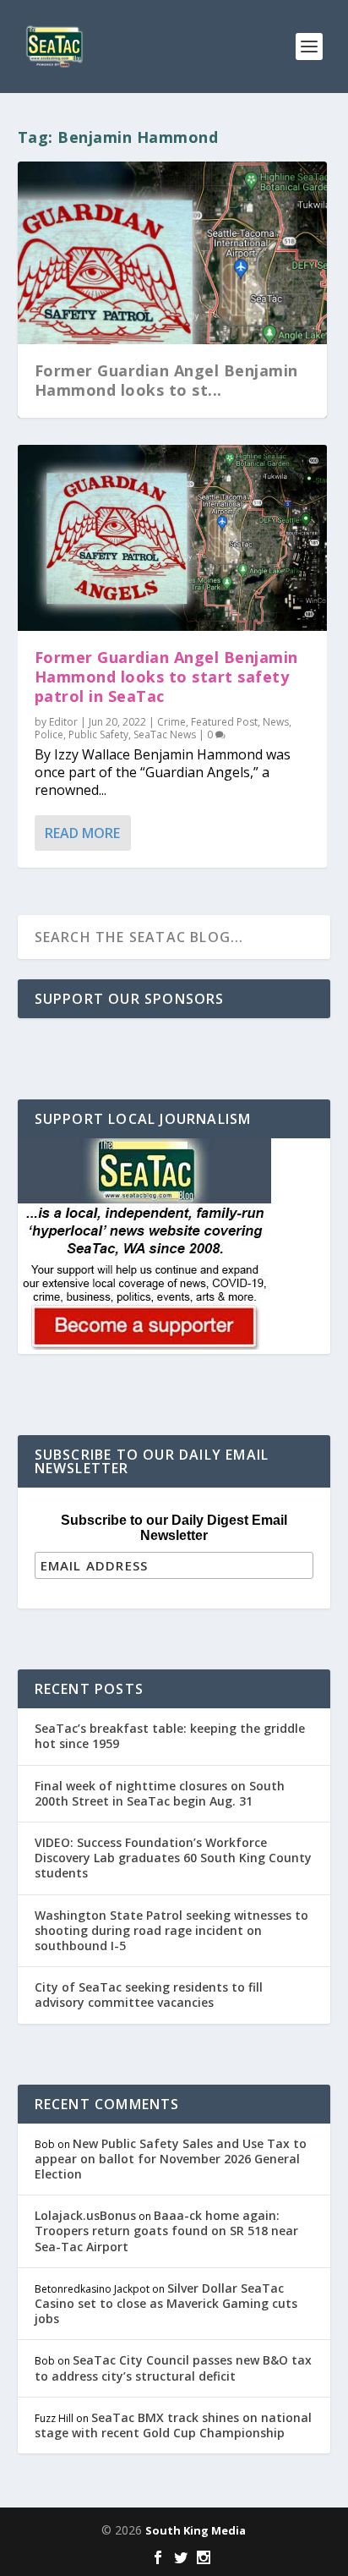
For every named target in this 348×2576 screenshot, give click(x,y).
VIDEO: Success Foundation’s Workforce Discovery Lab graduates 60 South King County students (173, 1858)
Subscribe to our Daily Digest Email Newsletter (174, 1528)
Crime (171, 722)
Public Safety (98, 734)
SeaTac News (165, 734)
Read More (82, 833)
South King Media (196, 2530)
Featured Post (224, 722)
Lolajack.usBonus (85, 2215)
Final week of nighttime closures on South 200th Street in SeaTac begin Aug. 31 (160, 1793)
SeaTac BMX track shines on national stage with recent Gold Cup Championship (173, 2425)
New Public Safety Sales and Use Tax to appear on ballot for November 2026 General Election (171, 2159)
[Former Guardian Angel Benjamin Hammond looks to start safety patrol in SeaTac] (173, 538)
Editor (63, 722)
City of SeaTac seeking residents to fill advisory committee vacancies (149, 1995)
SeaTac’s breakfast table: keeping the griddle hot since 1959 (170, 1736)
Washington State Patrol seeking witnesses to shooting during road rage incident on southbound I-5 (171, 1930)
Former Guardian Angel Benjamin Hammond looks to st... (166, 380)
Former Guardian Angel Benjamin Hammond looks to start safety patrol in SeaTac (166, 677)
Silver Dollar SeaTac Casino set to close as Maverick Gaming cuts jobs (166, 2303)
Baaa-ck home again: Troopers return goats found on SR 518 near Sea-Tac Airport (166, 2231)
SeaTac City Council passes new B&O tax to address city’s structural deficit (173, 2368)
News (276, 722)
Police (49, 734)
